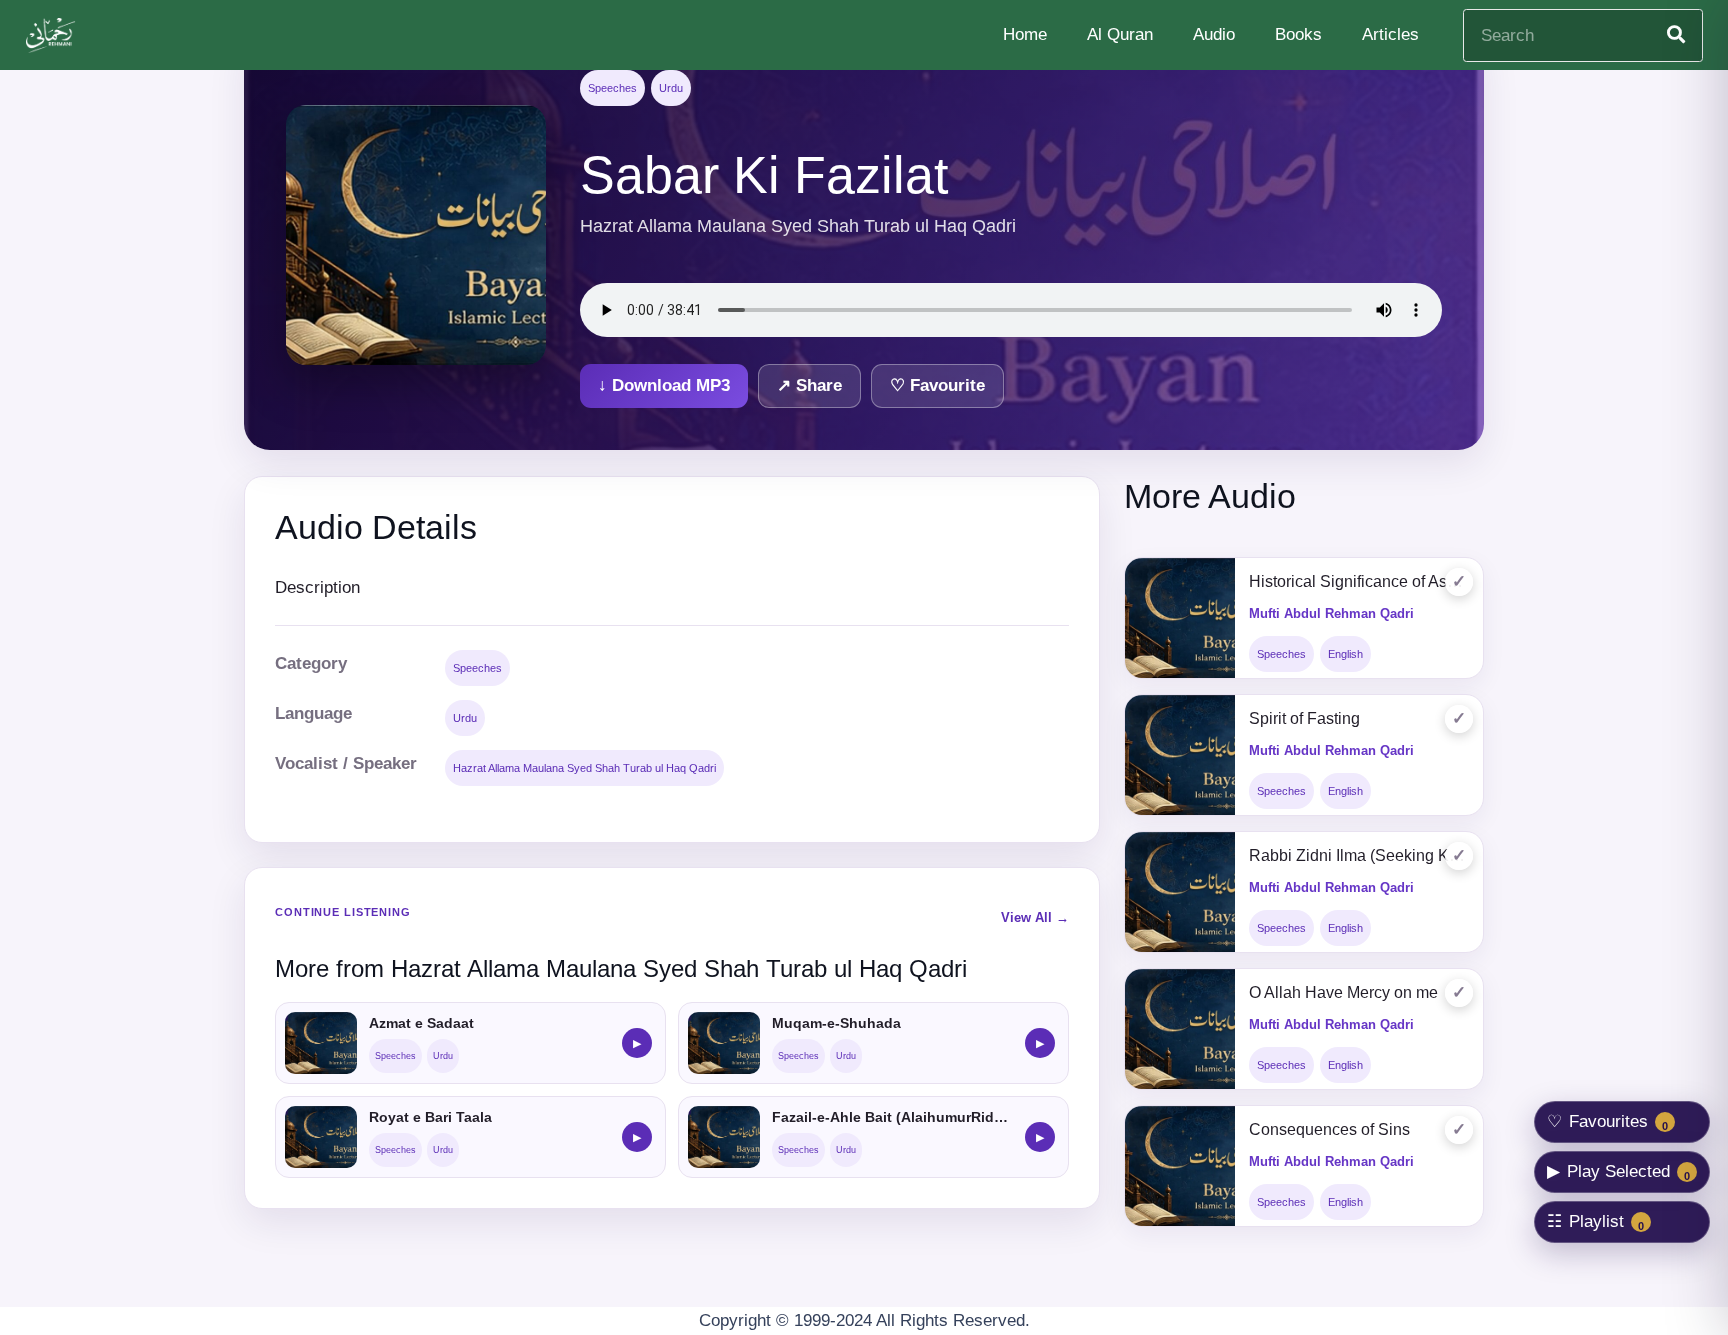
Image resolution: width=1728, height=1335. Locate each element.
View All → (1035, 917)
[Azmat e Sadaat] (321, 1043)
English (1345, 654)
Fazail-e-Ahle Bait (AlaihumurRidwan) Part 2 (892, 1117)
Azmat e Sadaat (421, 1023)
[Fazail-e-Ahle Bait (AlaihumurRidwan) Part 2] (724, 1137)
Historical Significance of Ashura (1359, 581)
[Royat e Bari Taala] (321, 1137)
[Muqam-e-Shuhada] (724, 1043)
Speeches (612, 88)
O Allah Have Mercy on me (1343, 992)
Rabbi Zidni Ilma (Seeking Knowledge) (1359, 855)
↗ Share (809, 385)
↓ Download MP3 (664, 385)
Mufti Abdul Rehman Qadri (1331, 613)
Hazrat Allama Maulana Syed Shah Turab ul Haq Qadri (584, 768)
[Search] (1676, 35)
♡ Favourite (937, 385)
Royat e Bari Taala (430, 1117)
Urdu (671, 88)
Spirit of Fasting (1304, 718)
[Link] (53, 35)
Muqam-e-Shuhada (836, 1023)
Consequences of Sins (1329, 1129)
